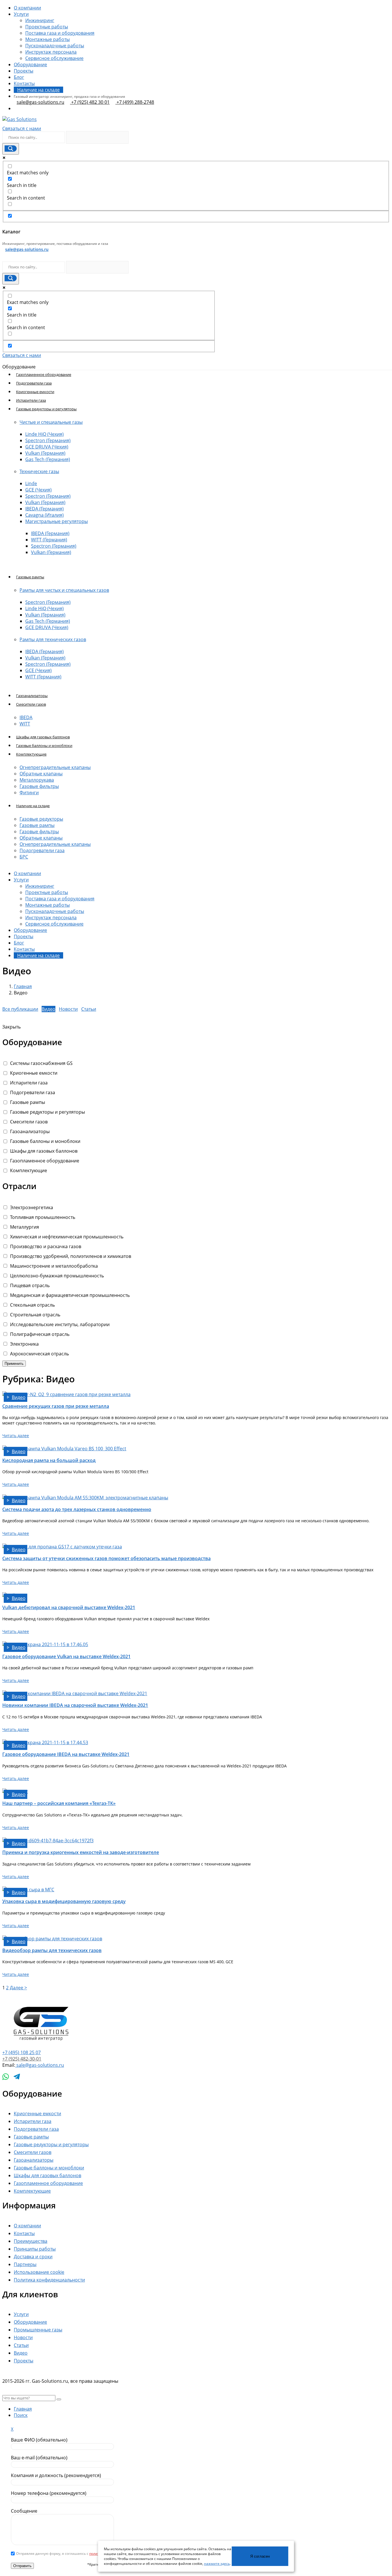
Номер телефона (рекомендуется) (49, 2493)
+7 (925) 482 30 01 (90, 102)
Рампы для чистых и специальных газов (64, 590)
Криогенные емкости (35, 392)
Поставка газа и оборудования (60, 33)
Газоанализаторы (32, 696)
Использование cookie (39, 2272)
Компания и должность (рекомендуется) (56, 2475)
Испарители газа (31, 400)
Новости (23, 2337)
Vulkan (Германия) (45, 453)
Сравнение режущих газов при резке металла (56, 1406)
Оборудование (30, 2322)
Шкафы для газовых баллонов (43, 737)
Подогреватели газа (34, 383)
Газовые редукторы (41, 819)
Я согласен (260, 2556)
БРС (24, 857)
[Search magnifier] (11, 149)
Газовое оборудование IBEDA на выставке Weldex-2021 (66, 1754)
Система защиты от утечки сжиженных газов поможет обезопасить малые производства (106, 1558)
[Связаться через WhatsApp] (6, 2077)
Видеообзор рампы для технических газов (52, 1950)
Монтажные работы (47, 39)
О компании (27, 8)
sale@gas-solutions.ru (40, 102)
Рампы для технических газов (53, 639)
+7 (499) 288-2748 (135, 102)
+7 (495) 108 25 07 (22, 2052)
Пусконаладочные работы (55, 46)
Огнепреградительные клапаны (55, 767)
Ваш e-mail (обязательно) (39, 2458)
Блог (19, 77)
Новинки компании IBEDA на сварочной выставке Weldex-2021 (75, 1705)
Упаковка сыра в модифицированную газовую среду (64, 1901)
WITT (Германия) (49, 540)
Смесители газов (33, 2152)
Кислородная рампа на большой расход (49, 1460)
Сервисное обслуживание (54, 58)
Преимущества (31, 2241)
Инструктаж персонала (51, 52)
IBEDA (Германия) (44, 509)
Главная (23, 986)
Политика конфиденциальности (49, 2280)
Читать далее (16, 1436)
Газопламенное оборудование (44, 374)
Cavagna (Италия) (44, 515)
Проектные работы (47, 27)
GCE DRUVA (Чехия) (47, 447)
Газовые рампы (37, 825)
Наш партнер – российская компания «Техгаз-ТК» (59, 1803)
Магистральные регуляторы (57, 521)
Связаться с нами (22, 128)
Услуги (21, 14)
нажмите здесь (217, 2564)
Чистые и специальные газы (51, 422)
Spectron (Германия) (48, 440)
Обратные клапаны (41, 774)
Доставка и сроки (33, 2257)
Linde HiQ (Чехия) (44, 434)
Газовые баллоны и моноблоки (44, 746)
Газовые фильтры (39, 786)
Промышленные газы (38, 2330)
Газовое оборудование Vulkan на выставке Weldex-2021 (66, 1656)
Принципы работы (35, 2249)
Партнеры (25, 2264)
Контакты (24, 83)
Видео (21, 2353)
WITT (25, 724)
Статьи (21, 2345)
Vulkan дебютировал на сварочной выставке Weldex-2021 (69, 1607)
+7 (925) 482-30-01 (22, 2059)
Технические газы (39, 471)
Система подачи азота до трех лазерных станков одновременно (77, 1509)
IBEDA (26, 717)
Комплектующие (32, 2191)
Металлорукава (37, 780)
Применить (14, 1364)
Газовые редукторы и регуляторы (51, 2144)
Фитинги (29, 793)
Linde (31, 483)
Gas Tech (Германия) (48, 459)
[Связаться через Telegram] (17, 2077)
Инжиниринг (40, 20)
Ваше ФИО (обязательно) (39, 2440)
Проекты (24, 71)
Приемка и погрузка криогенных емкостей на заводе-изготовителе (81, 1852)
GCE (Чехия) (38, 490)
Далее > (18, 1988)
